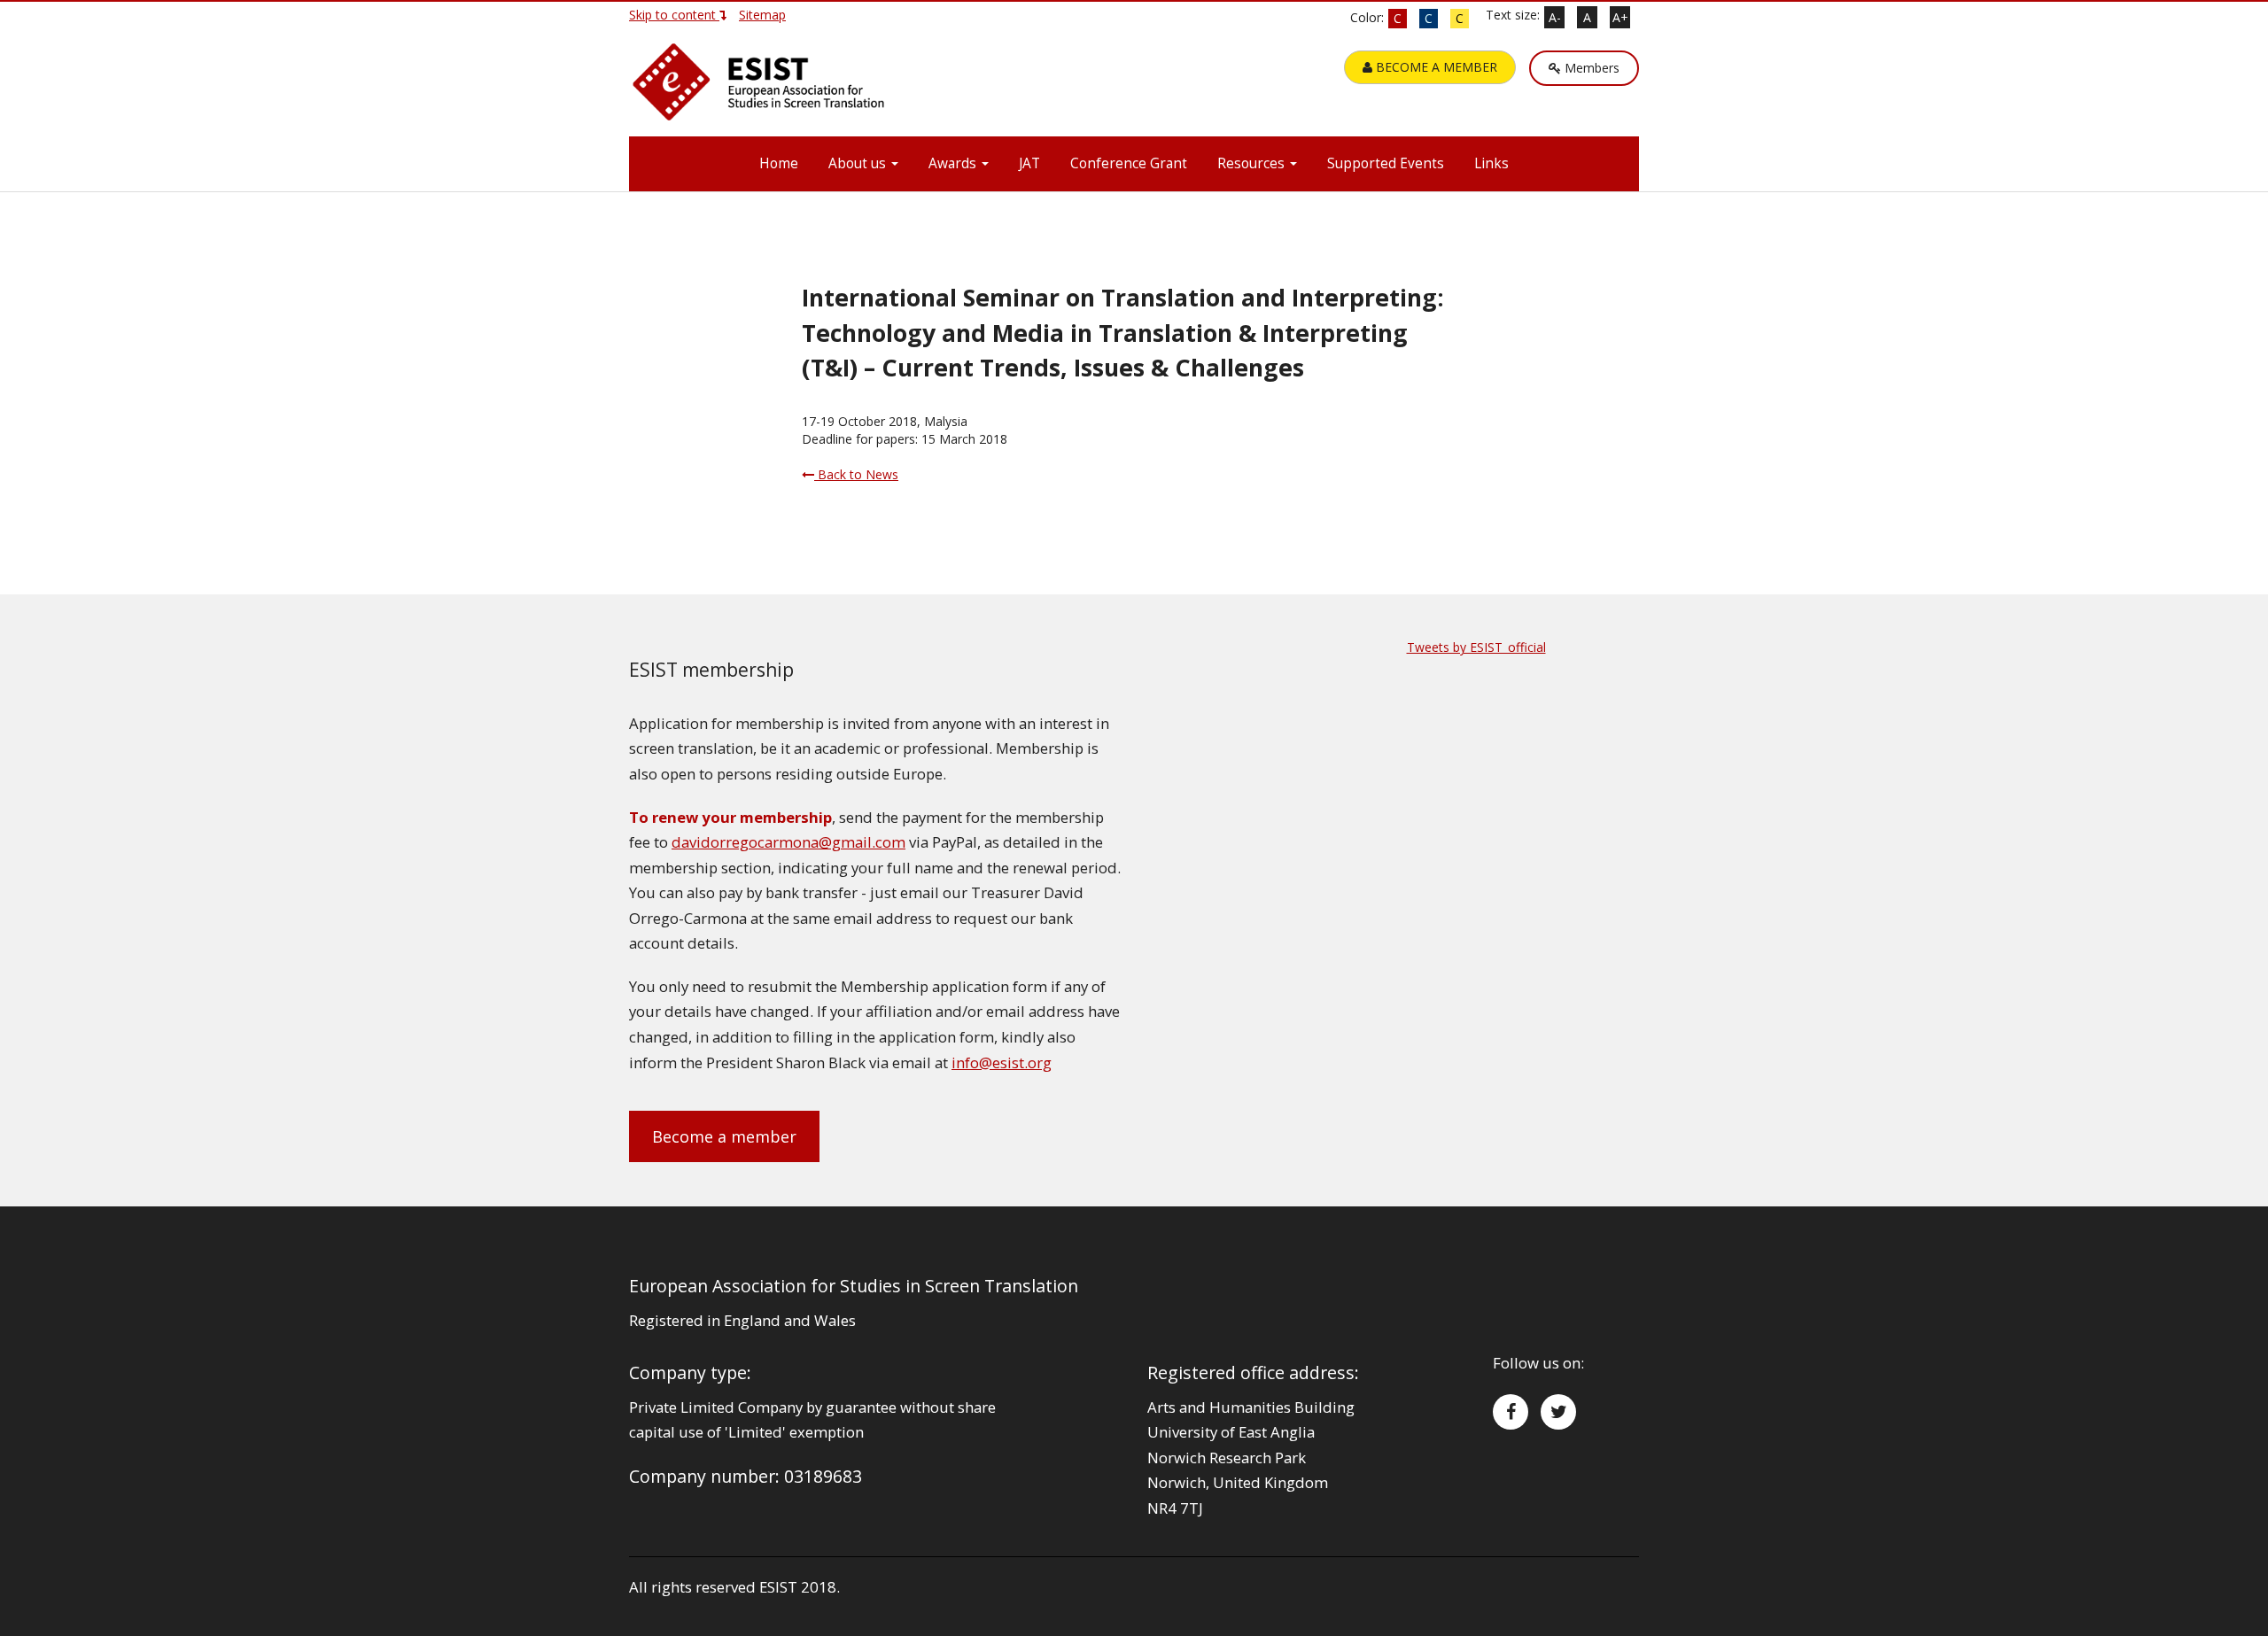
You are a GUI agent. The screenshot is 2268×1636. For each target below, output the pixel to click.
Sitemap (762, 15)
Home (779, 163)
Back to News (856, 474)
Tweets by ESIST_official (1476, 647)
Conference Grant (1129, 163)
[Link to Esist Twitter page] (1558, 1412)
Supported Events (1386, 163)
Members (1590, 68)
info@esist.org (1002, 1062)
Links (1491, 163)
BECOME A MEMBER (1435, 67)
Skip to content (674, 15)
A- (1555, 17)
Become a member (724, 1136)
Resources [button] (1253, 163)
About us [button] (859, 163)
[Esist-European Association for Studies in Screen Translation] (762, 89)
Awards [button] (954, 163)
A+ (1620, 17)
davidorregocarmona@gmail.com (788, 842)
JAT (1029, 163)
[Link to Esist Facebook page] (1511, 1412)
